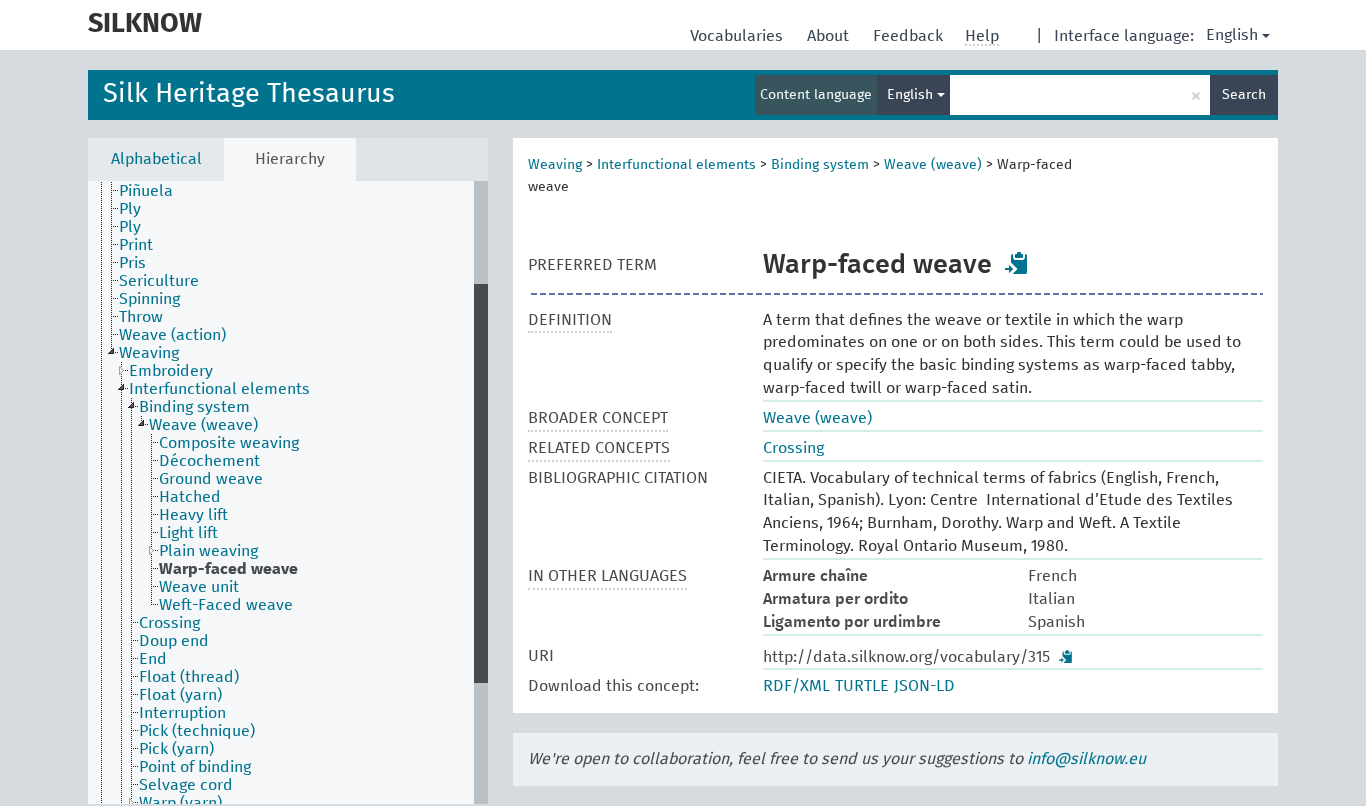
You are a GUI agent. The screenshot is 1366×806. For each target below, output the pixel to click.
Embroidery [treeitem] (171, 371)
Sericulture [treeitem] (159, 281)
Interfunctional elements (676, 165)
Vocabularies (738, 36)
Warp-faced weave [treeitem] (228, 569)
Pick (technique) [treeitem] (197, 731)
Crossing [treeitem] (169, 623)
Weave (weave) (933, 165)
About (830, 36)
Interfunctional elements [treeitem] (219, 389)
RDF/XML (796, 686)
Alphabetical (156, 159)
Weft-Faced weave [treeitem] (226, 605)
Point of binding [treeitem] (195, 767)
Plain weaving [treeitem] (208, 551)
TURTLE (862, 686)
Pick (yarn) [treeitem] (176, 749)
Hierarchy (290, 159)
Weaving (555, 165)
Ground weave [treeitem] (211, 479)
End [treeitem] (153, 659)
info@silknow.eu (1086, 759)
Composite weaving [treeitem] (229, 443)
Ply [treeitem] (130, 209)
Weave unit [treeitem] (199, 587)
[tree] (288, 492)
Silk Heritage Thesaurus (249, 94)
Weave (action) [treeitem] (172, 335)
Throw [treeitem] (141, 317)
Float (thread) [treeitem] (189, 677)
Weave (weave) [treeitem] (203, 425)
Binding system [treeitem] (194, 407)
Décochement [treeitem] (209, 461)
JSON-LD (924, 686)
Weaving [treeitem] (149, 353)
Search (1244, 95)
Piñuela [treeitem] (146, 191)
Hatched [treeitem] (190, 497)
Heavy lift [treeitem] (193, 515)
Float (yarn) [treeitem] (180, 695)
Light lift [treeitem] (188, 533)
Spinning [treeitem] (149, 299)
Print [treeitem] (136, 245)
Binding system (820, 165)
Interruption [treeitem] (182, 713)
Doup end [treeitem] (174, 641)
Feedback (910, 36)
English (1232, 35)
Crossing (793, 448)
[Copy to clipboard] (1017, 263)
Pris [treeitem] (132, 263)
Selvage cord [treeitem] (186, 785)
